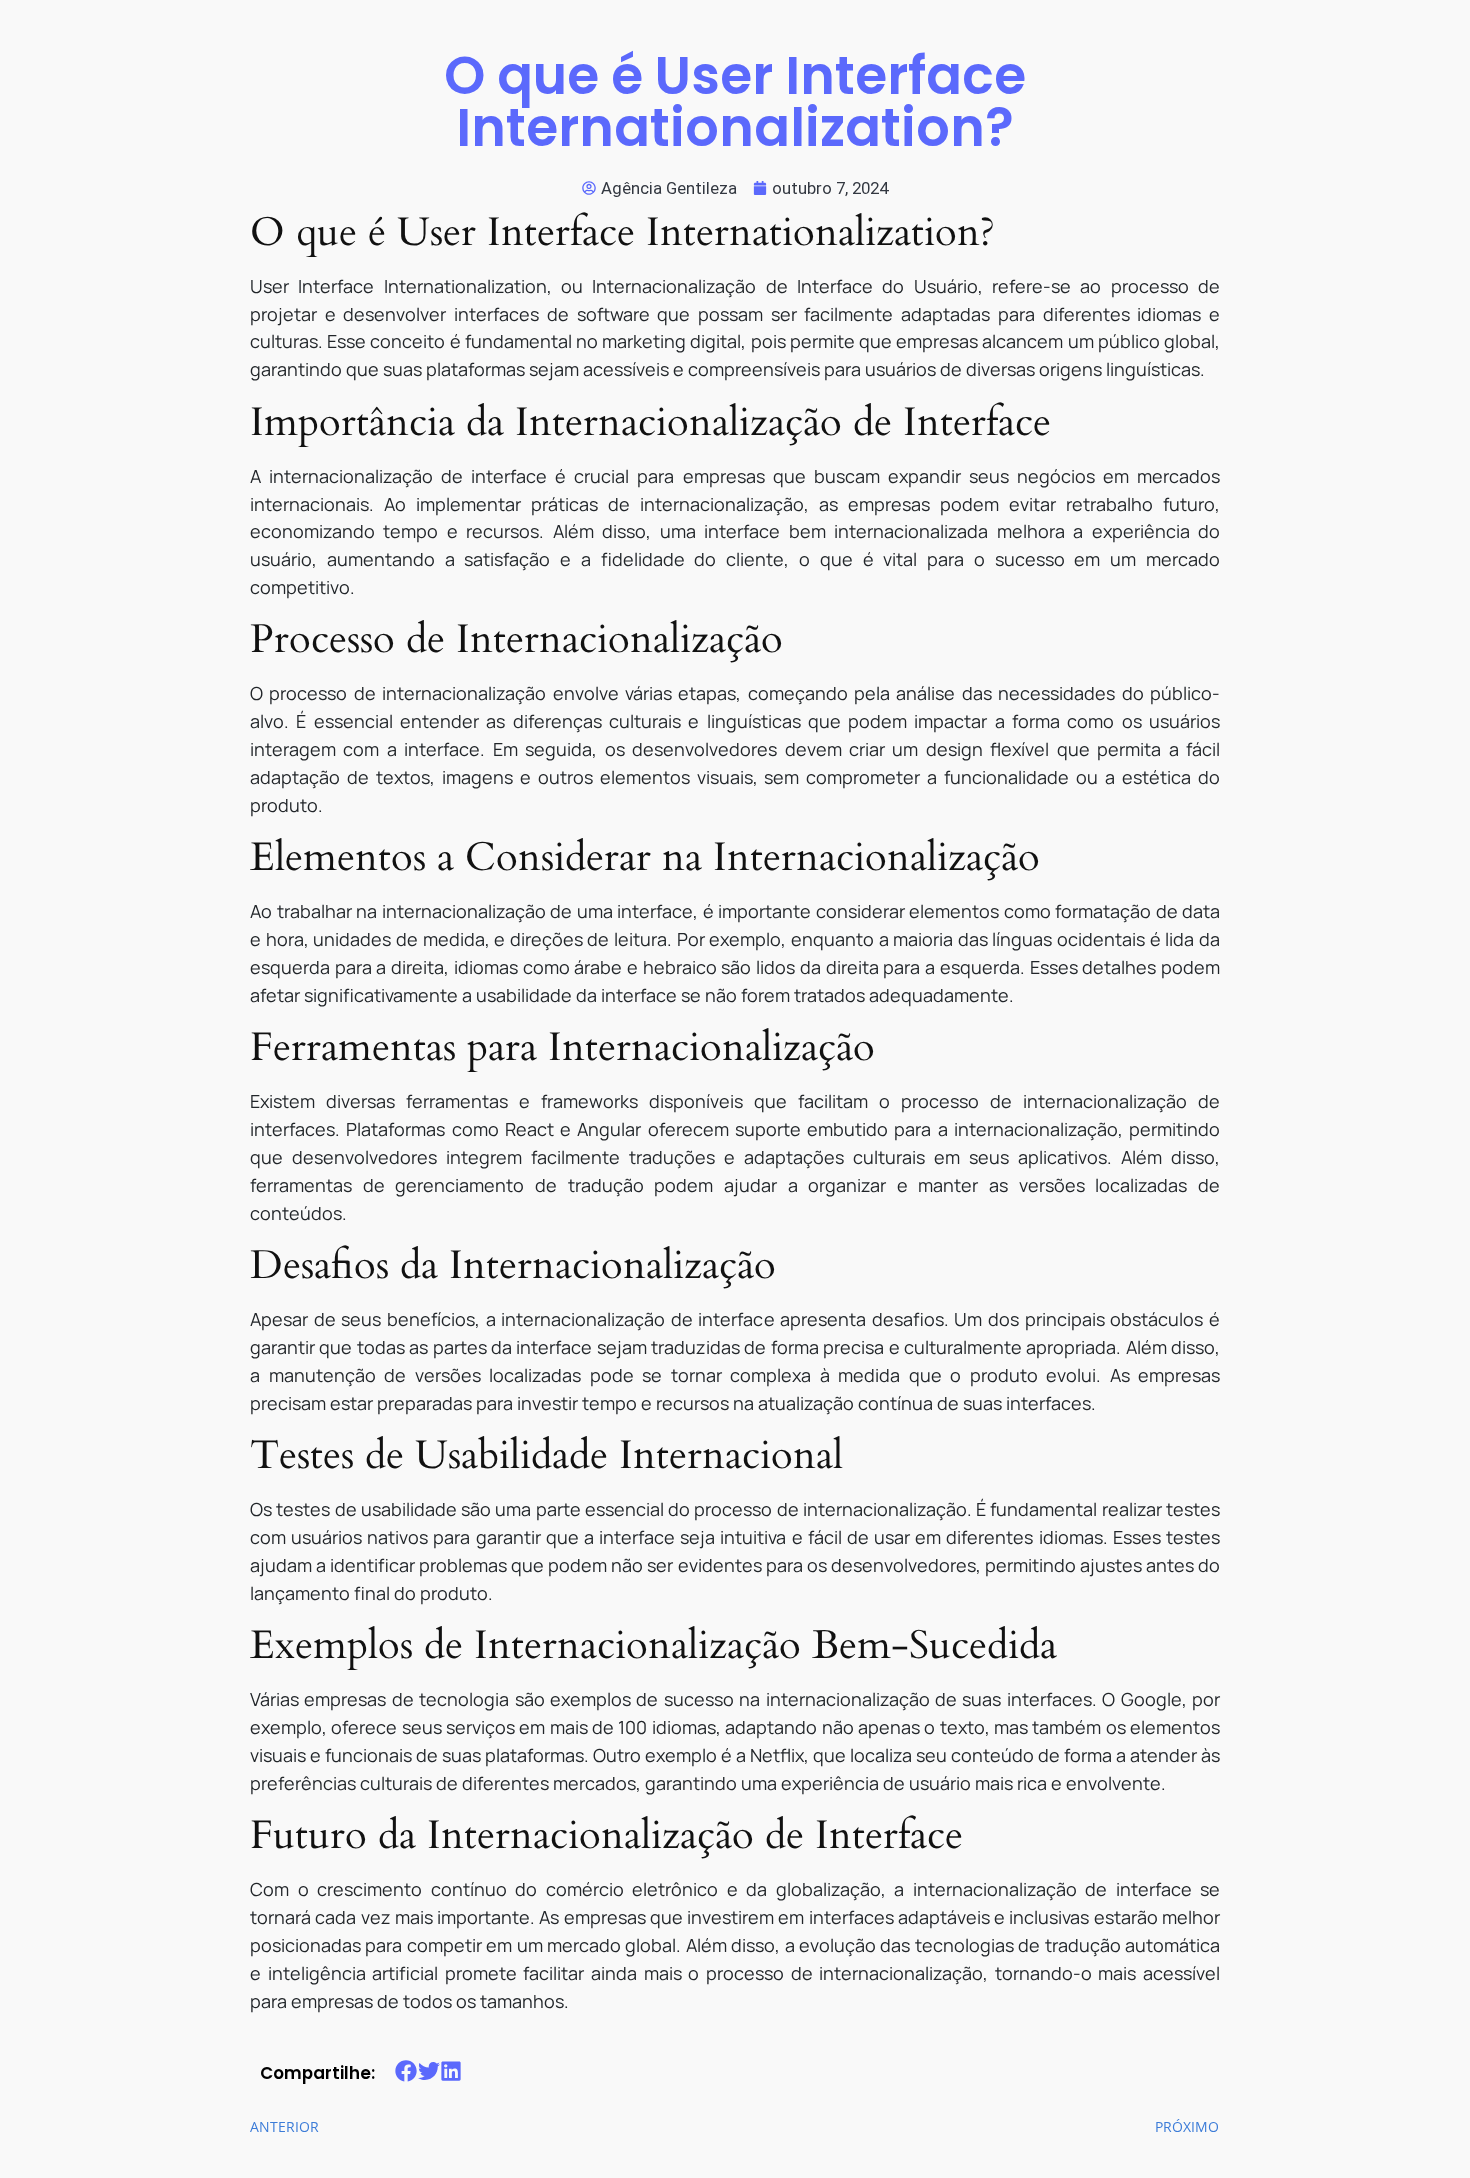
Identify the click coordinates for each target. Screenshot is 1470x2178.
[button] (406, 2071)
